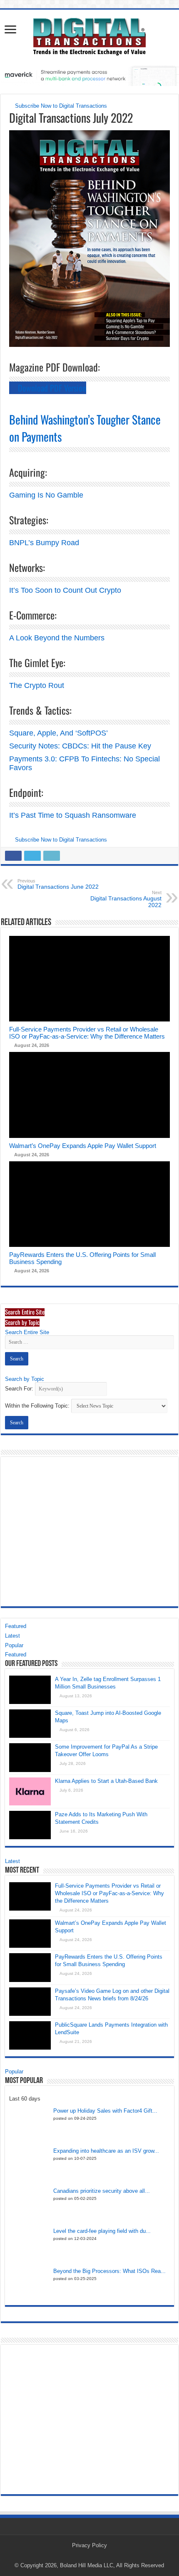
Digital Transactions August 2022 (126, 899)
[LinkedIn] (97, 2556)
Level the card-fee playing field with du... (102, 2231)
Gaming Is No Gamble (46, 495)
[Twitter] (89, 2556)
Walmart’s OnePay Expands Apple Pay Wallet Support (83, 1146)
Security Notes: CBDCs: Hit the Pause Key (80, 746)
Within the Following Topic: (37, 1406)
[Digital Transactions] (89, 35)
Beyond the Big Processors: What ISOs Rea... (109, 2271)
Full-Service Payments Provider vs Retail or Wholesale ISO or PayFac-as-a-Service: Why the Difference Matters (87, 1033)
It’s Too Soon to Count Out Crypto (65, 590)
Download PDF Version (51, 388)
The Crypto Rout (37, 685)
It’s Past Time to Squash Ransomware (73, 815)
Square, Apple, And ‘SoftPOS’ (58, 733)
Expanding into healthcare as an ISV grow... (106, 2151)
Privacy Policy (89, 2545)
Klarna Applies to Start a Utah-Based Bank (106, 1781)
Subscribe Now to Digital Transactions (60, 106)
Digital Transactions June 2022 (58, 884)
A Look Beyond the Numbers (57, 638)
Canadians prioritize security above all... (102, 2191)
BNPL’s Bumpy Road (44, 543)
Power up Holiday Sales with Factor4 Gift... (105, 2111)
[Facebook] (81, 2556)
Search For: (19, 1389)
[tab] (25, 1312)
